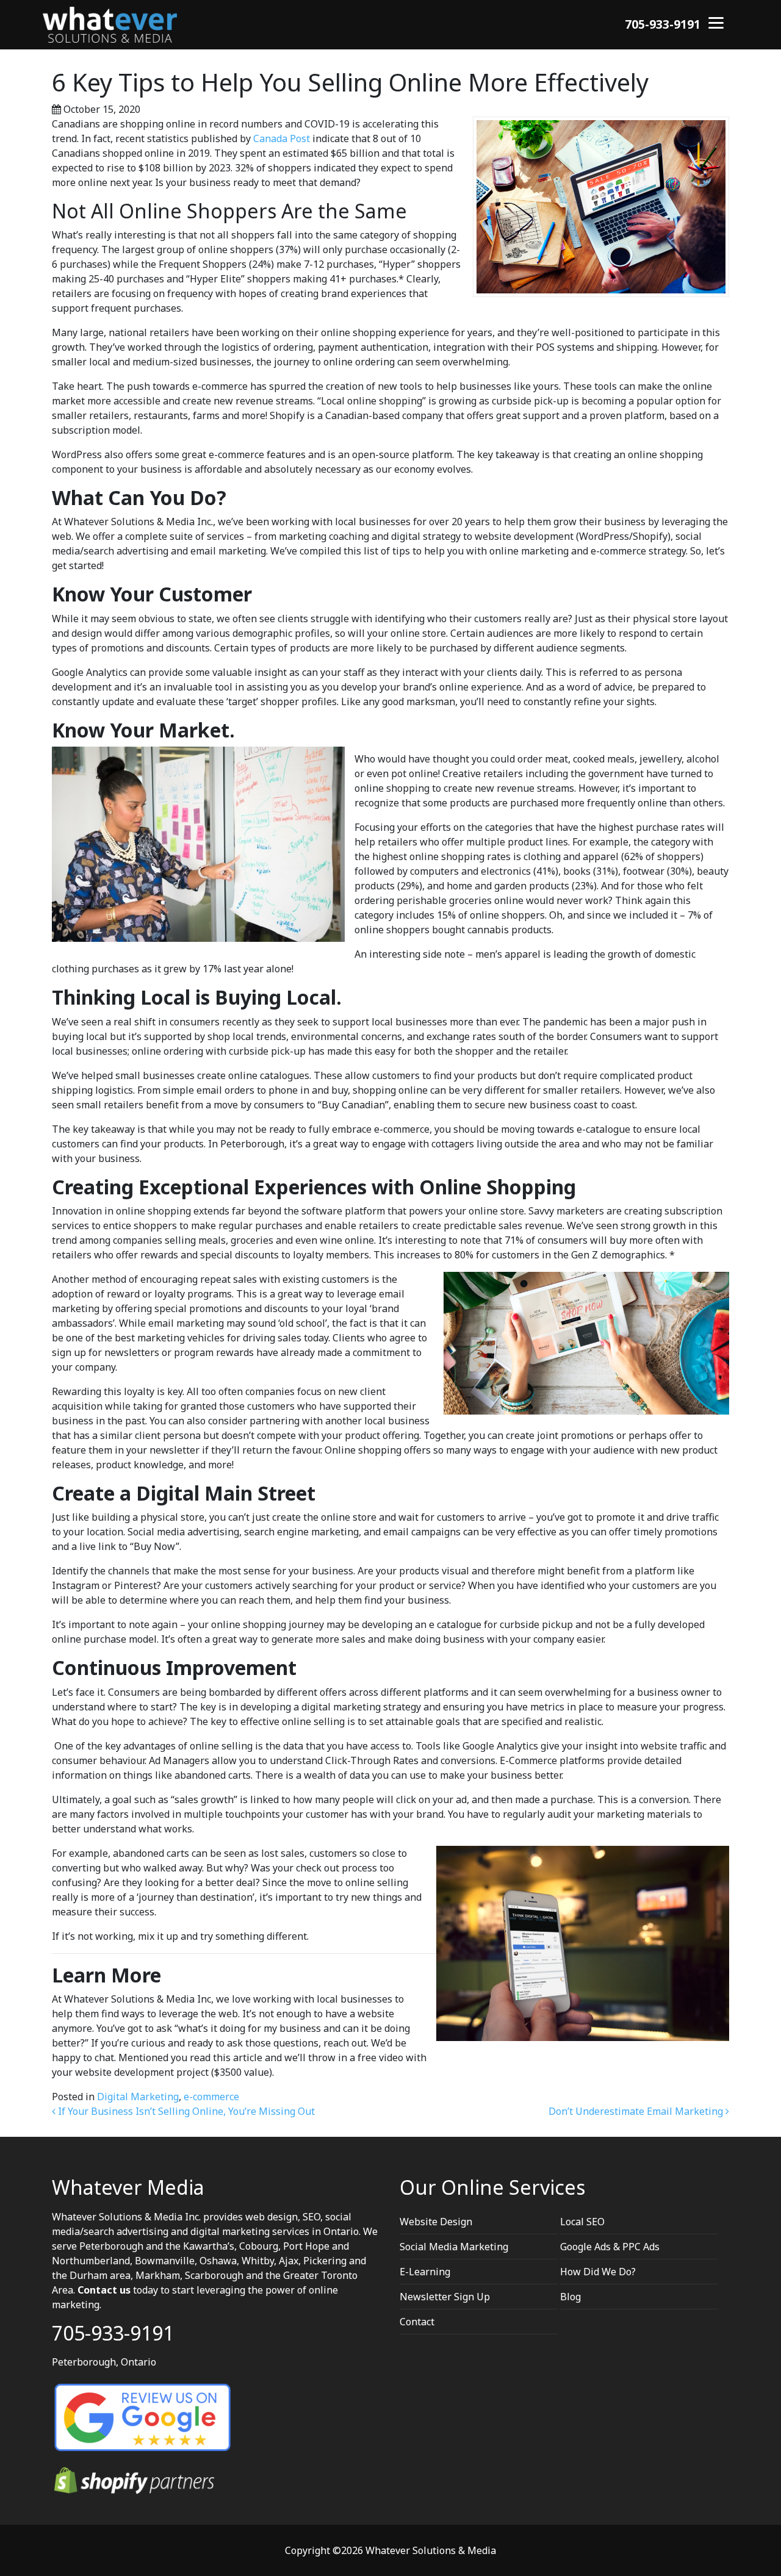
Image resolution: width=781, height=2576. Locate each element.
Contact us (104, 2290)
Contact (417, 2322)
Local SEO (582, 2222)
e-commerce (211, 2097)
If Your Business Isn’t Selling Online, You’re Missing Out (185, 2111)
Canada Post (283, 138)
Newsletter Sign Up (445, 2297)
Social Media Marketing (454, 2247)
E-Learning (425, 2272)
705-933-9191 (663, 24)
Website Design (436, 2222)
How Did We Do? (598, 2272)
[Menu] (716, 22)
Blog (570, 2297)
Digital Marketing (138, 2097)
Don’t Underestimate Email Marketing (637, 2111)
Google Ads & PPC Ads (610, 2247)
